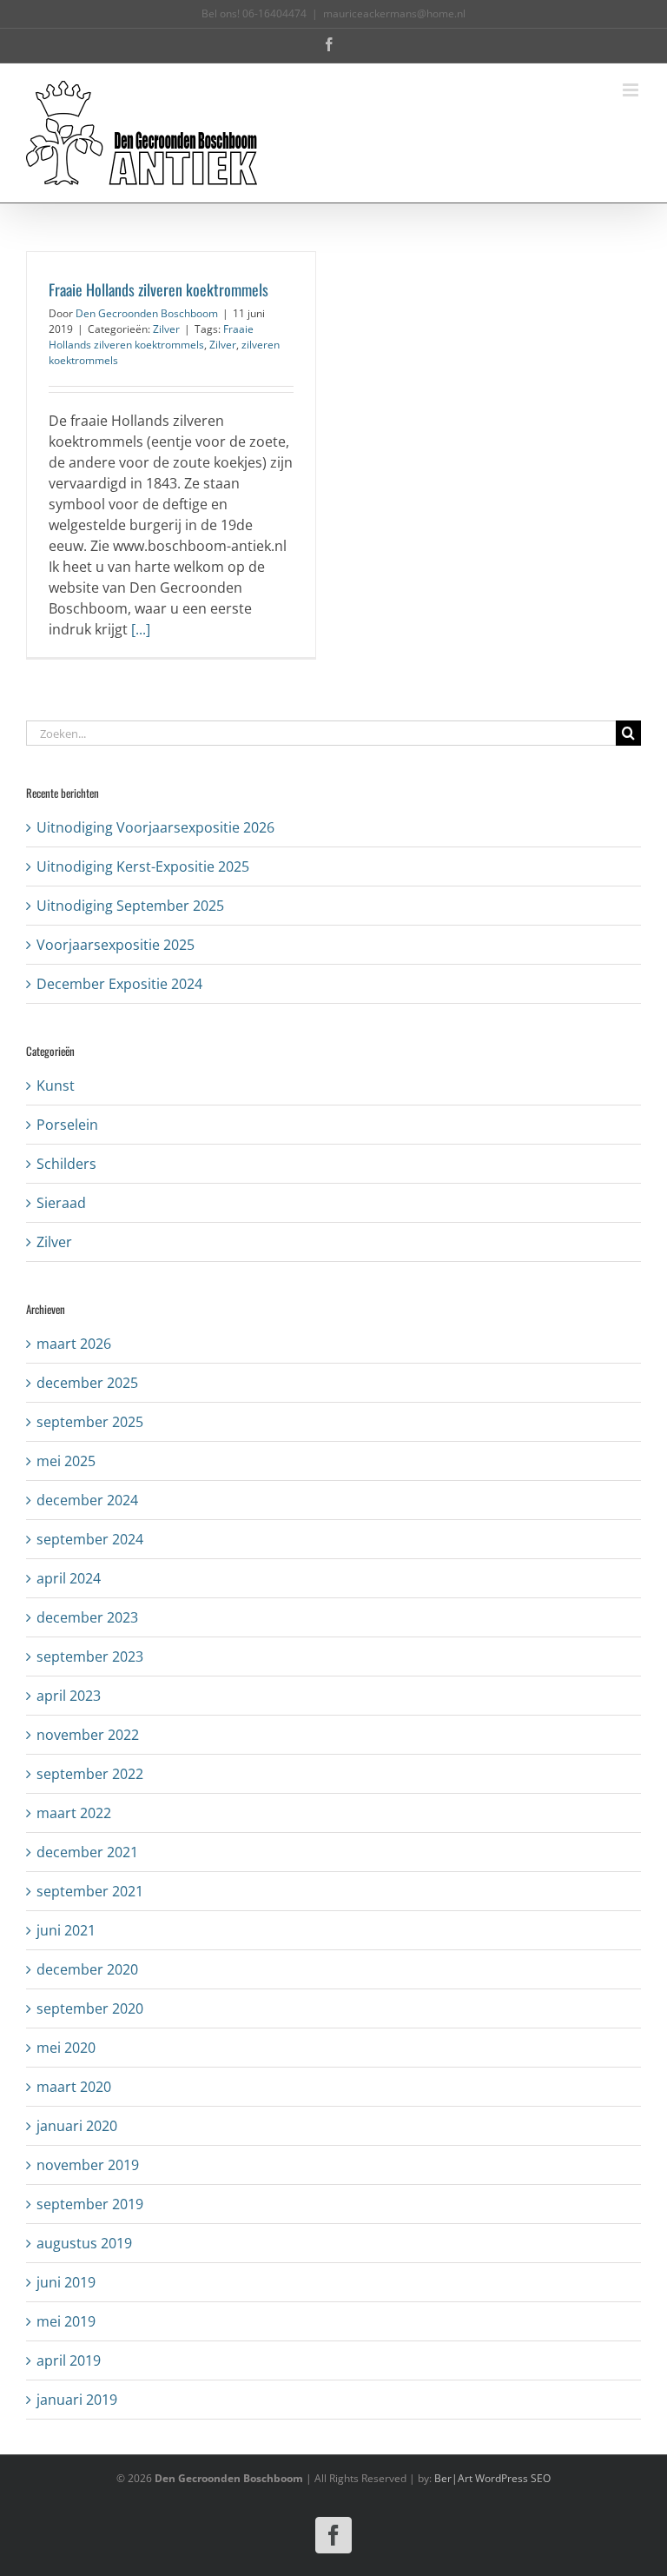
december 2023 (87, 1617)
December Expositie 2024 (119, 984)
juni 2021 (66, 1930)
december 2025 (87, 1383)
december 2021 (87, 1852)
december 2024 (87, 1500)
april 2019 (69, 2360)
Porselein (67, 1125)
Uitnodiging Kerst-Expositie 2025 (143, 866)
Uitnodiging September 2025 (130, 906)
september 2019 (90, 2204)
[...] (141, 629)
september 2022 (90, 1774)
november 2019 (88, 2165)
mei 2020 (66, 2048)
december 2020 (87, 1969)
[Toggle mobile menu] (632, 90)
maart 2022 (74, 1813)
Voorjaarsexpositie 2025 (116, 945)
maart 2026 (74, 1344)
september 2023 (90, 1656)
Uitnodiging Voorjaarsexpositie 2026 (155, 827)
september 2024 (90, 1539)
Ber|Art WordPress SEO (492, 2478)
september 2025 (90, 1422)
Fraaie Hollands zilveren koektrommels (158, 289)
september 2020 (90, 2008)
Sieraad (61, 1203)
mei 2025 (66, 1461)
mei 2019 (66, 2321)
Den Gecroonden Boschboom (147, 313)
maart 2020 (74, 2087)
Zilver (166, 329)
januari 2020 (77, 2126)
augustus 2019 (84, 2243)
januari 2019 (77, 2400)
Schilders (66, 1164)
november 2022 (88, 1735)
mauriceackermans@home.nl (394, 13)
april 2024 (69, 1578)
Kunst (56, 1086)
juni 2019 (66, 2282)
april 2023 (69, 1696)
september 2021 (90, 1891)
